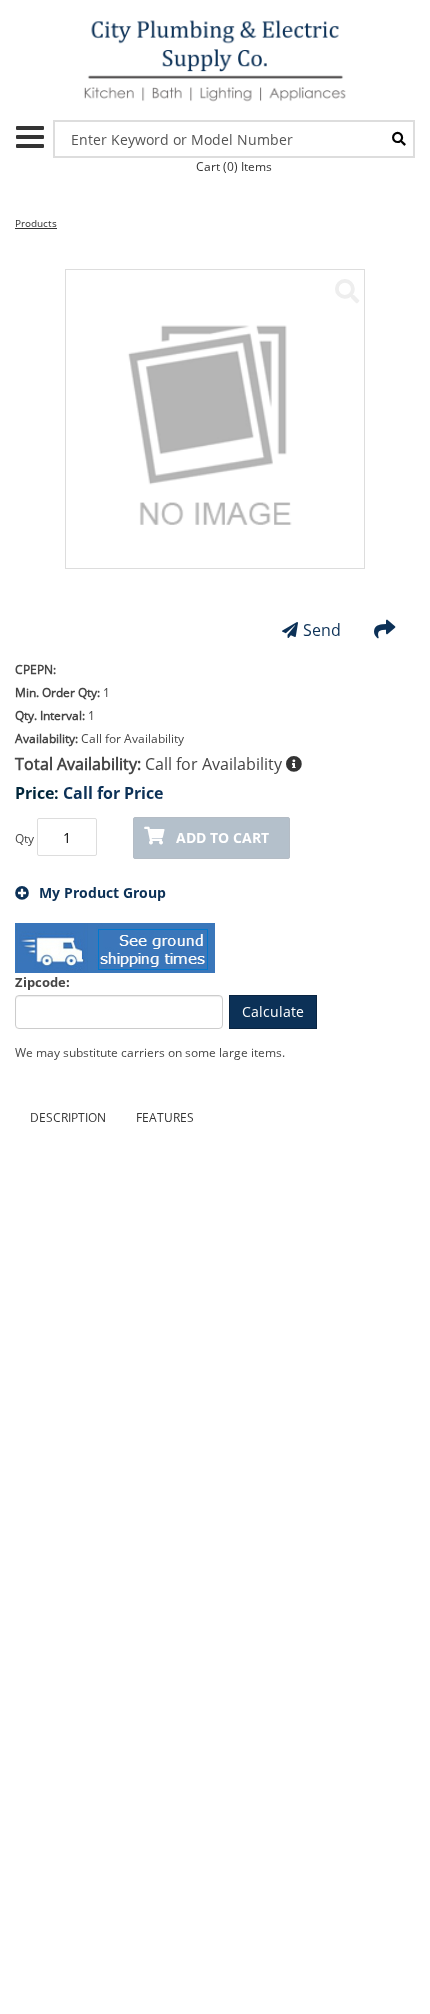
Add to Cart (222, 837)
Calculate (273, 1011)
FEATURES (165, 1117)
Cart (234, 166)
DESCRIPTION (68, 1117)
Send (322, 630)
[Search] (399, 139)
